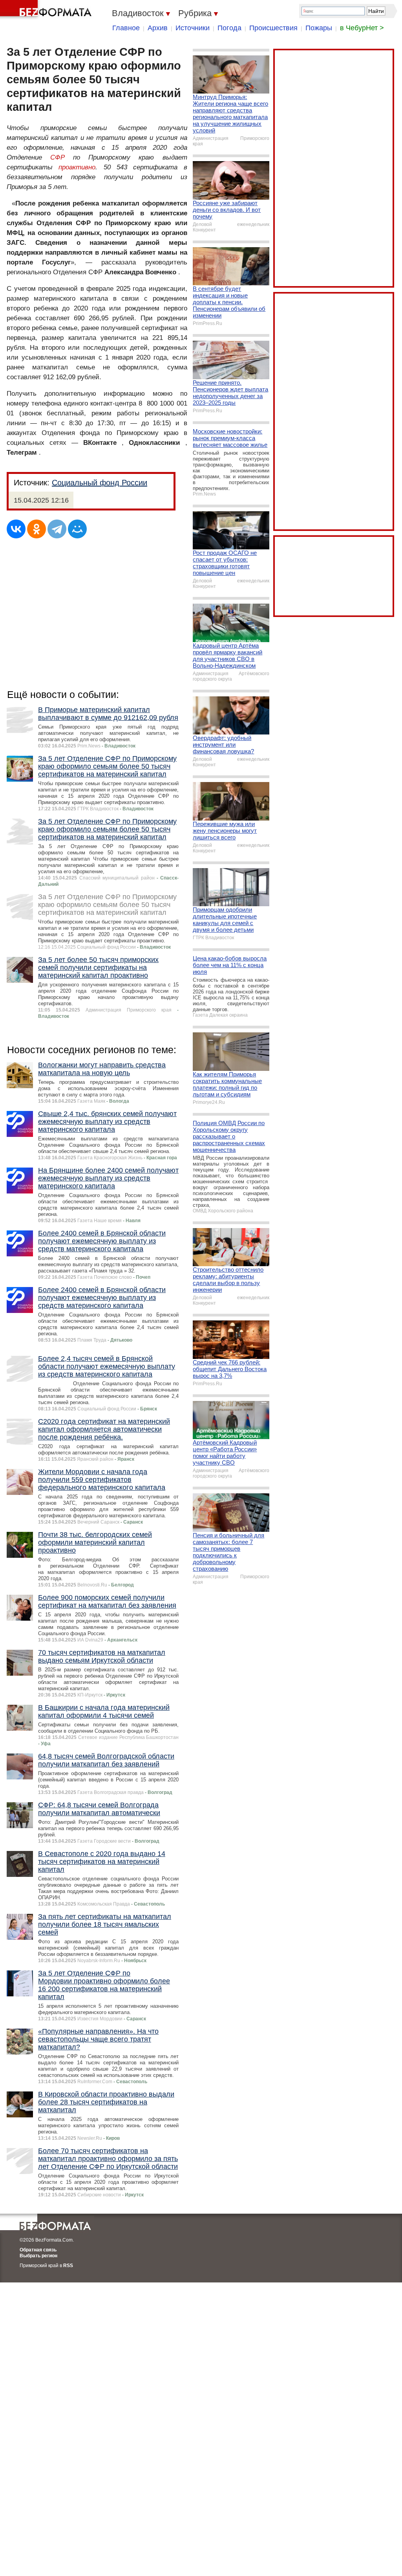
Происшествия (273, 28)
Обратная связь (38, 2250)
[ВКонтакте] (16, 529)
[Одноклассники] (37, 529)
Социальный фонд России (100, 483)
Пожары (319, 28)
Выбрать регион (38, 2256)
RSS (68, 2266)
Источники (193, 28)
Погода (229, 28)
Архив (158, 28)
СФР (58, 157)
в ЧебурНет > (362, 28)
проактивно (77, 167)
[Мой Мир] (77, 529)
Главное (126, 28)
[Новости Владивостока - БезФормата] (47, 10)
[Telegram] (57, 529)
